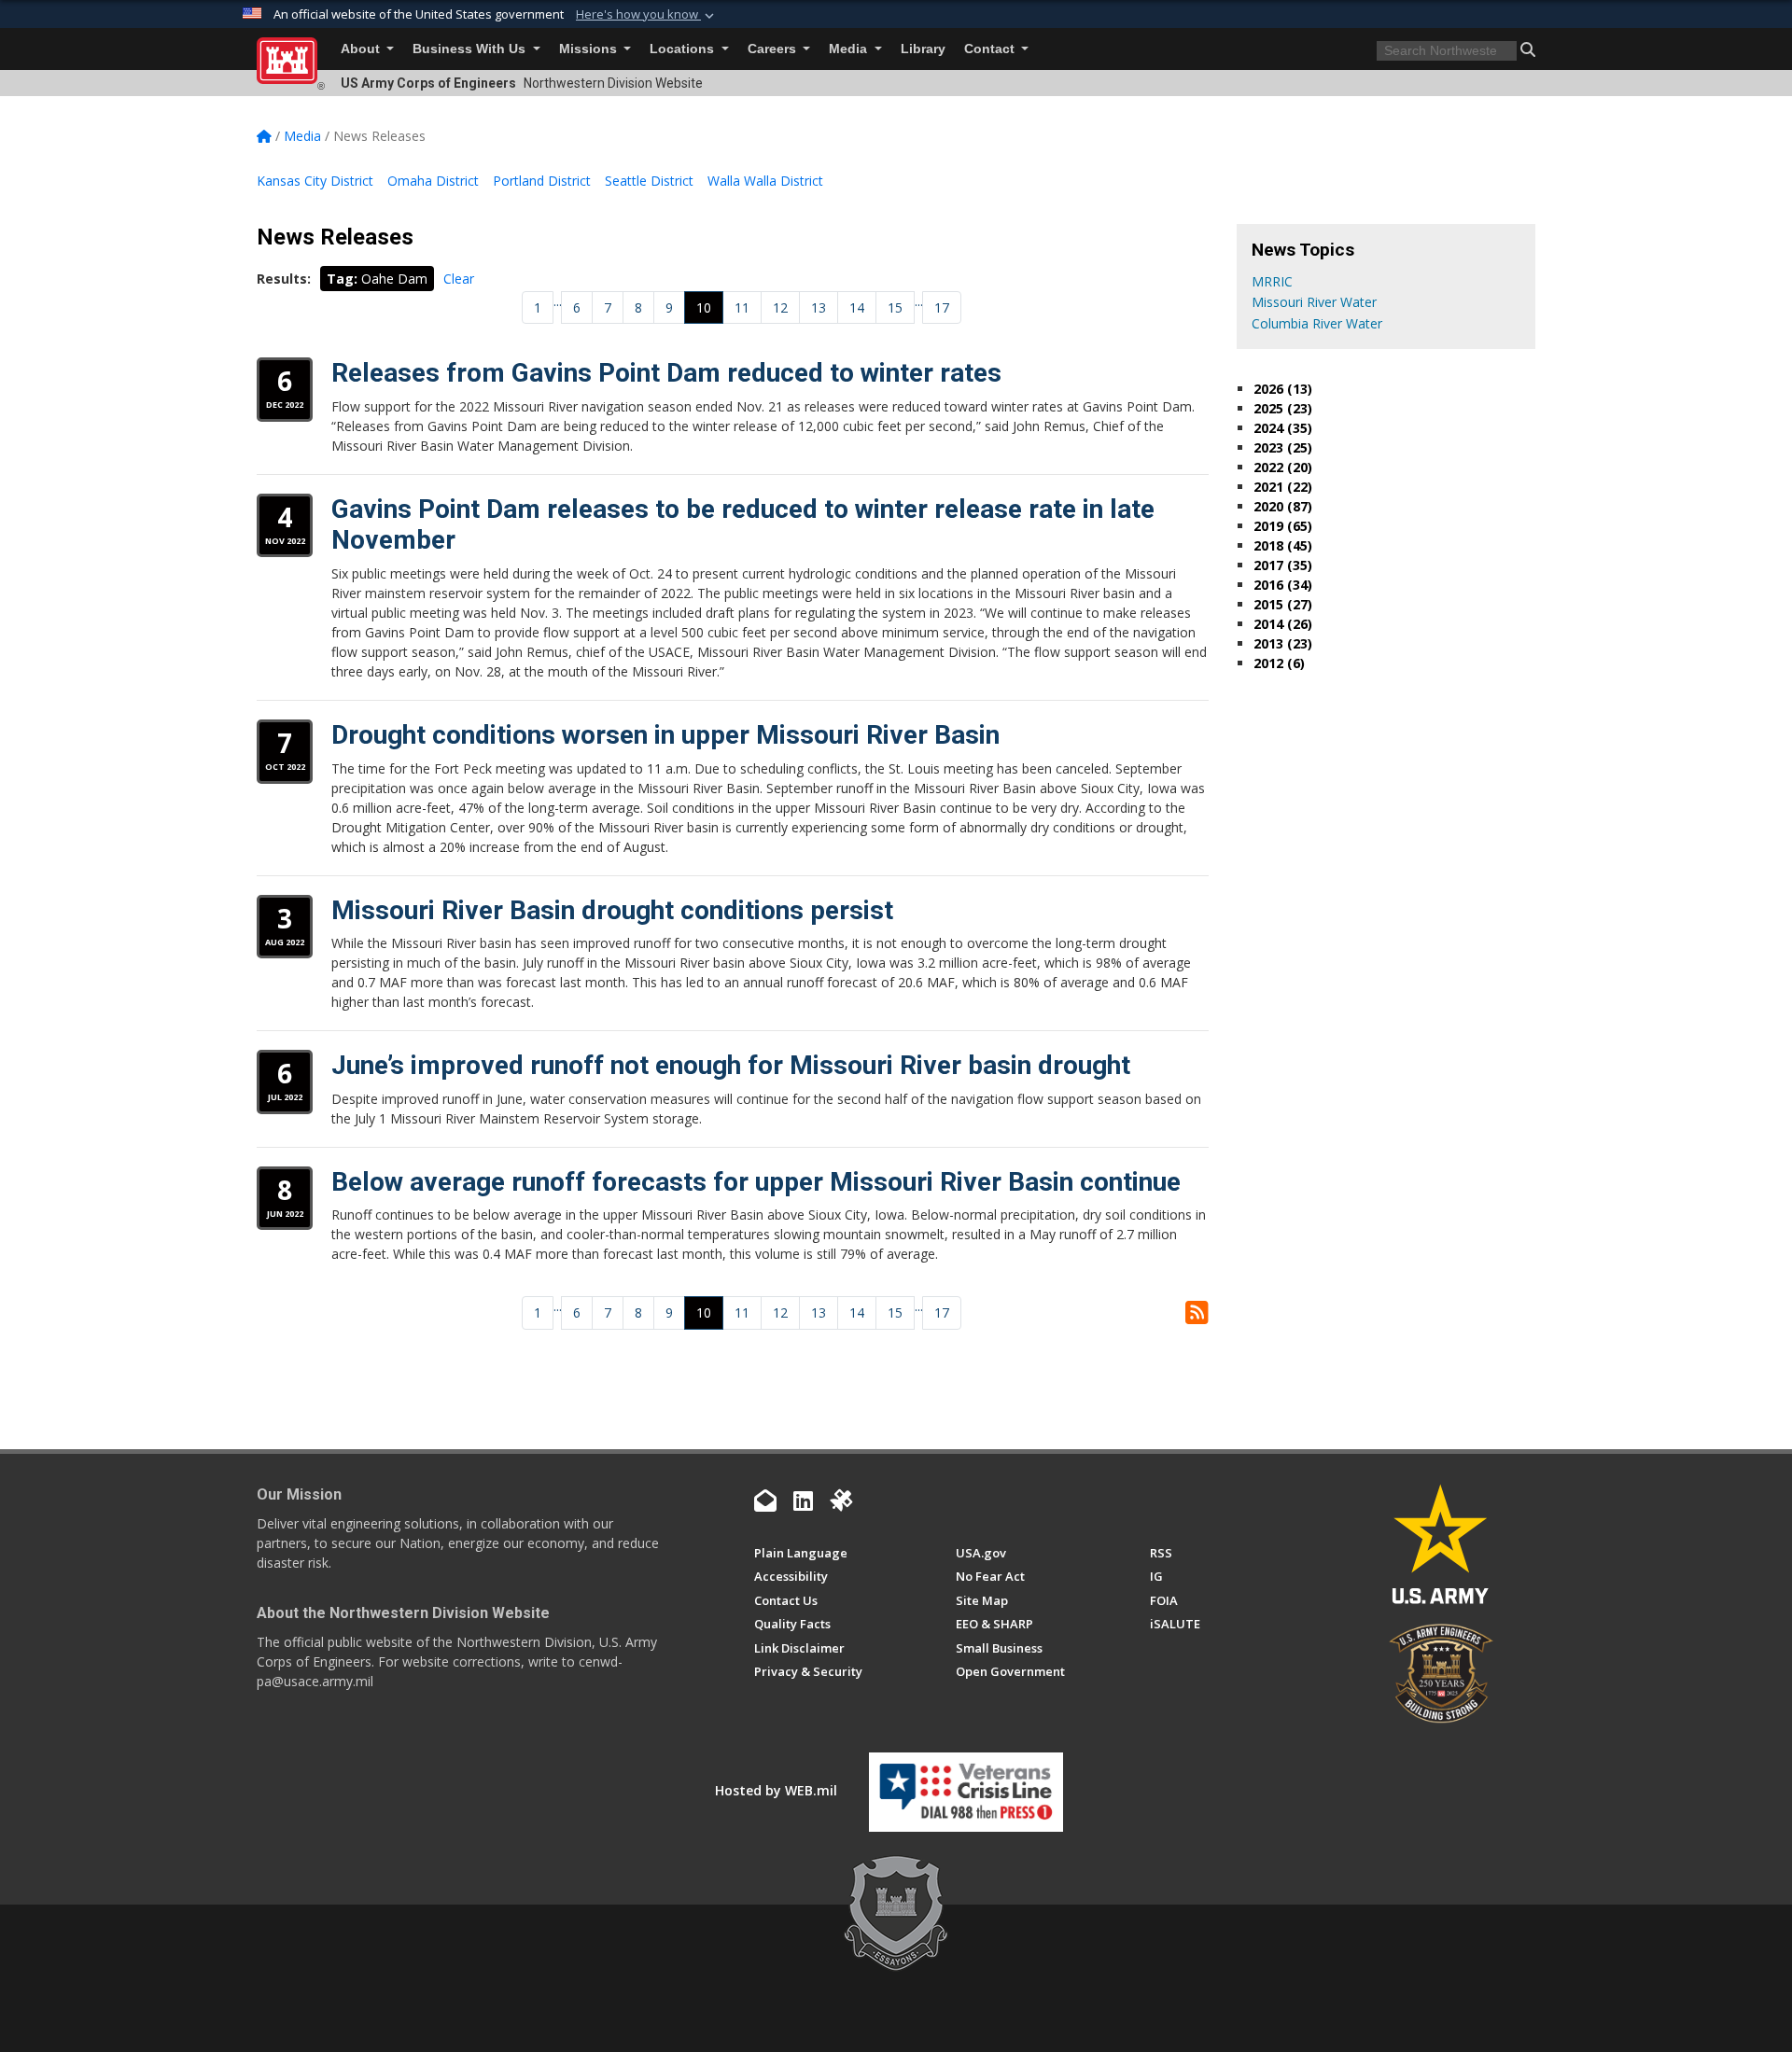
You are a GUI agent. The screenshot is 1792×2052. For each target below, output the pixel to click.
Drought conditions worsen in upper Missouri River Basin (665, 735)
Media (850, 49)
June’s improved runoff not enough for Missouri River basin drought (731, 1065)
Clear (459, 279)
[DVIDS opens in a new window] (841, 1501)
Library (923, 49)
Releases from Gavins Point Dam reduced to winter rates (666, 373)
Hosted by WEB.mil (776, 1790)
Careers (774, 49)
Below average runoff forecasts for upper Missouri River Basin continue (756, 1182)
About (362, 49)
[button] (647, 15)
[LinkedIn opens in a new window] (803, 1501)
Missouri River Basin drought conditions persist (612, 910)
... (558, 301)
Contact (991, 49)
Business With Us (471, 49)
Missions (590, 49)
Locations (684, 49)
